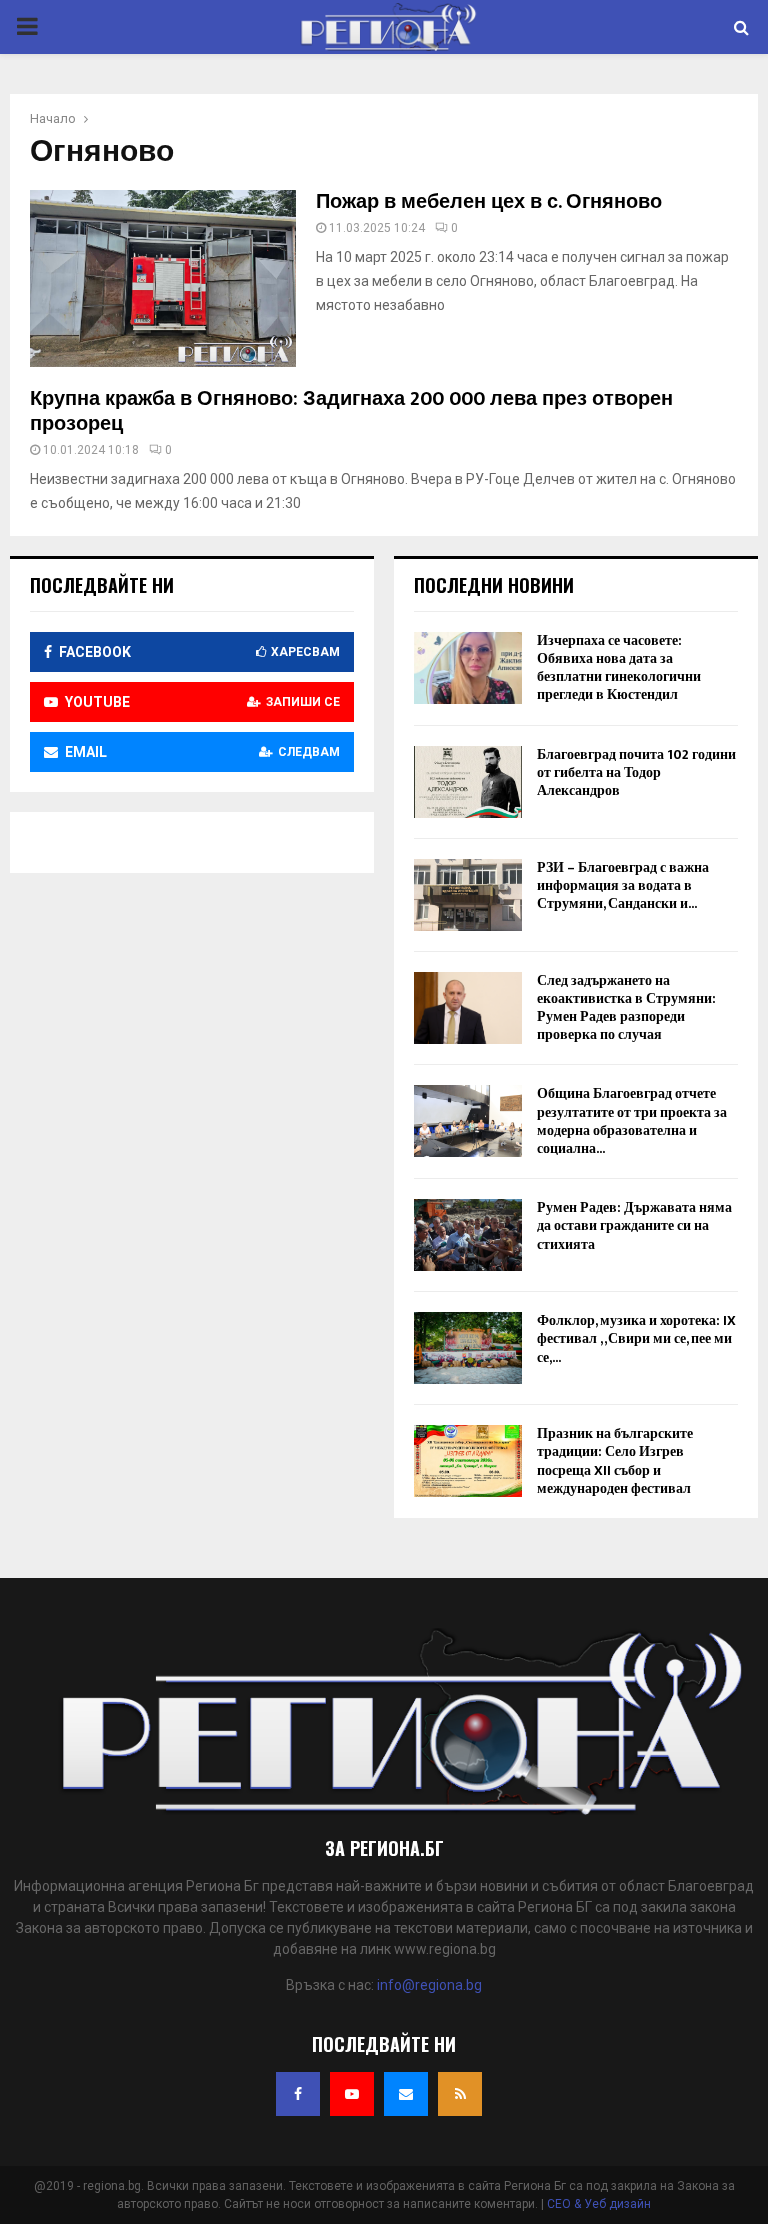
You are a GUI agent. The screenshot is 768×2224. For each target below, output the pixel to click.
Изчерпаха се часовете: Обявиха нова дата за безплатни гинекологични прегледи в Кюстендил (619, 668)
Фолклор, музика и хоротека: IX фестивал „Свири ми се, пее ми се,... (636, 1338)
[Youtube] (352, 2094)
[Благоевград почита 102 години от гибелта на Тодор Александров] (468, 782)
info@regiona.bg (429, 1985)
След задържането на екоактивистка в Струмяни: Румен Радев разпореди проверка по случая (626, 1008)
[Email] (406, 2094)
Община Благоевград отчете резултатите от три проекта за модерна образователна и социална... (632, 1121)
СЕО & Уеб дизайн (599, 2204)
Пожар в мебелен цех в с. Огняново (489, 202)
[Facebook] (298, 2094)
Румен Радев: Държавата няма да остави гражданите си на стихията (634, 1225)
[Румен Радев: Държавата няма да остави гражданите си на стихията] (468, 1235)
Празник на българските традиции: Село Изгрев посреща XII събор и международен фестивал (615, 1461)
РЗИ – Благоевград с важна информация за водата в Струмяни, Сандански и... (623, 885)
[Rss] (460, 2094)
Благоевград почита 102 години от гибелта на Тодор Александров (636, 772)
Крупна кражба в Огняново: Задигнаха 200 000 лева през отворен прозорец (351, 411)
